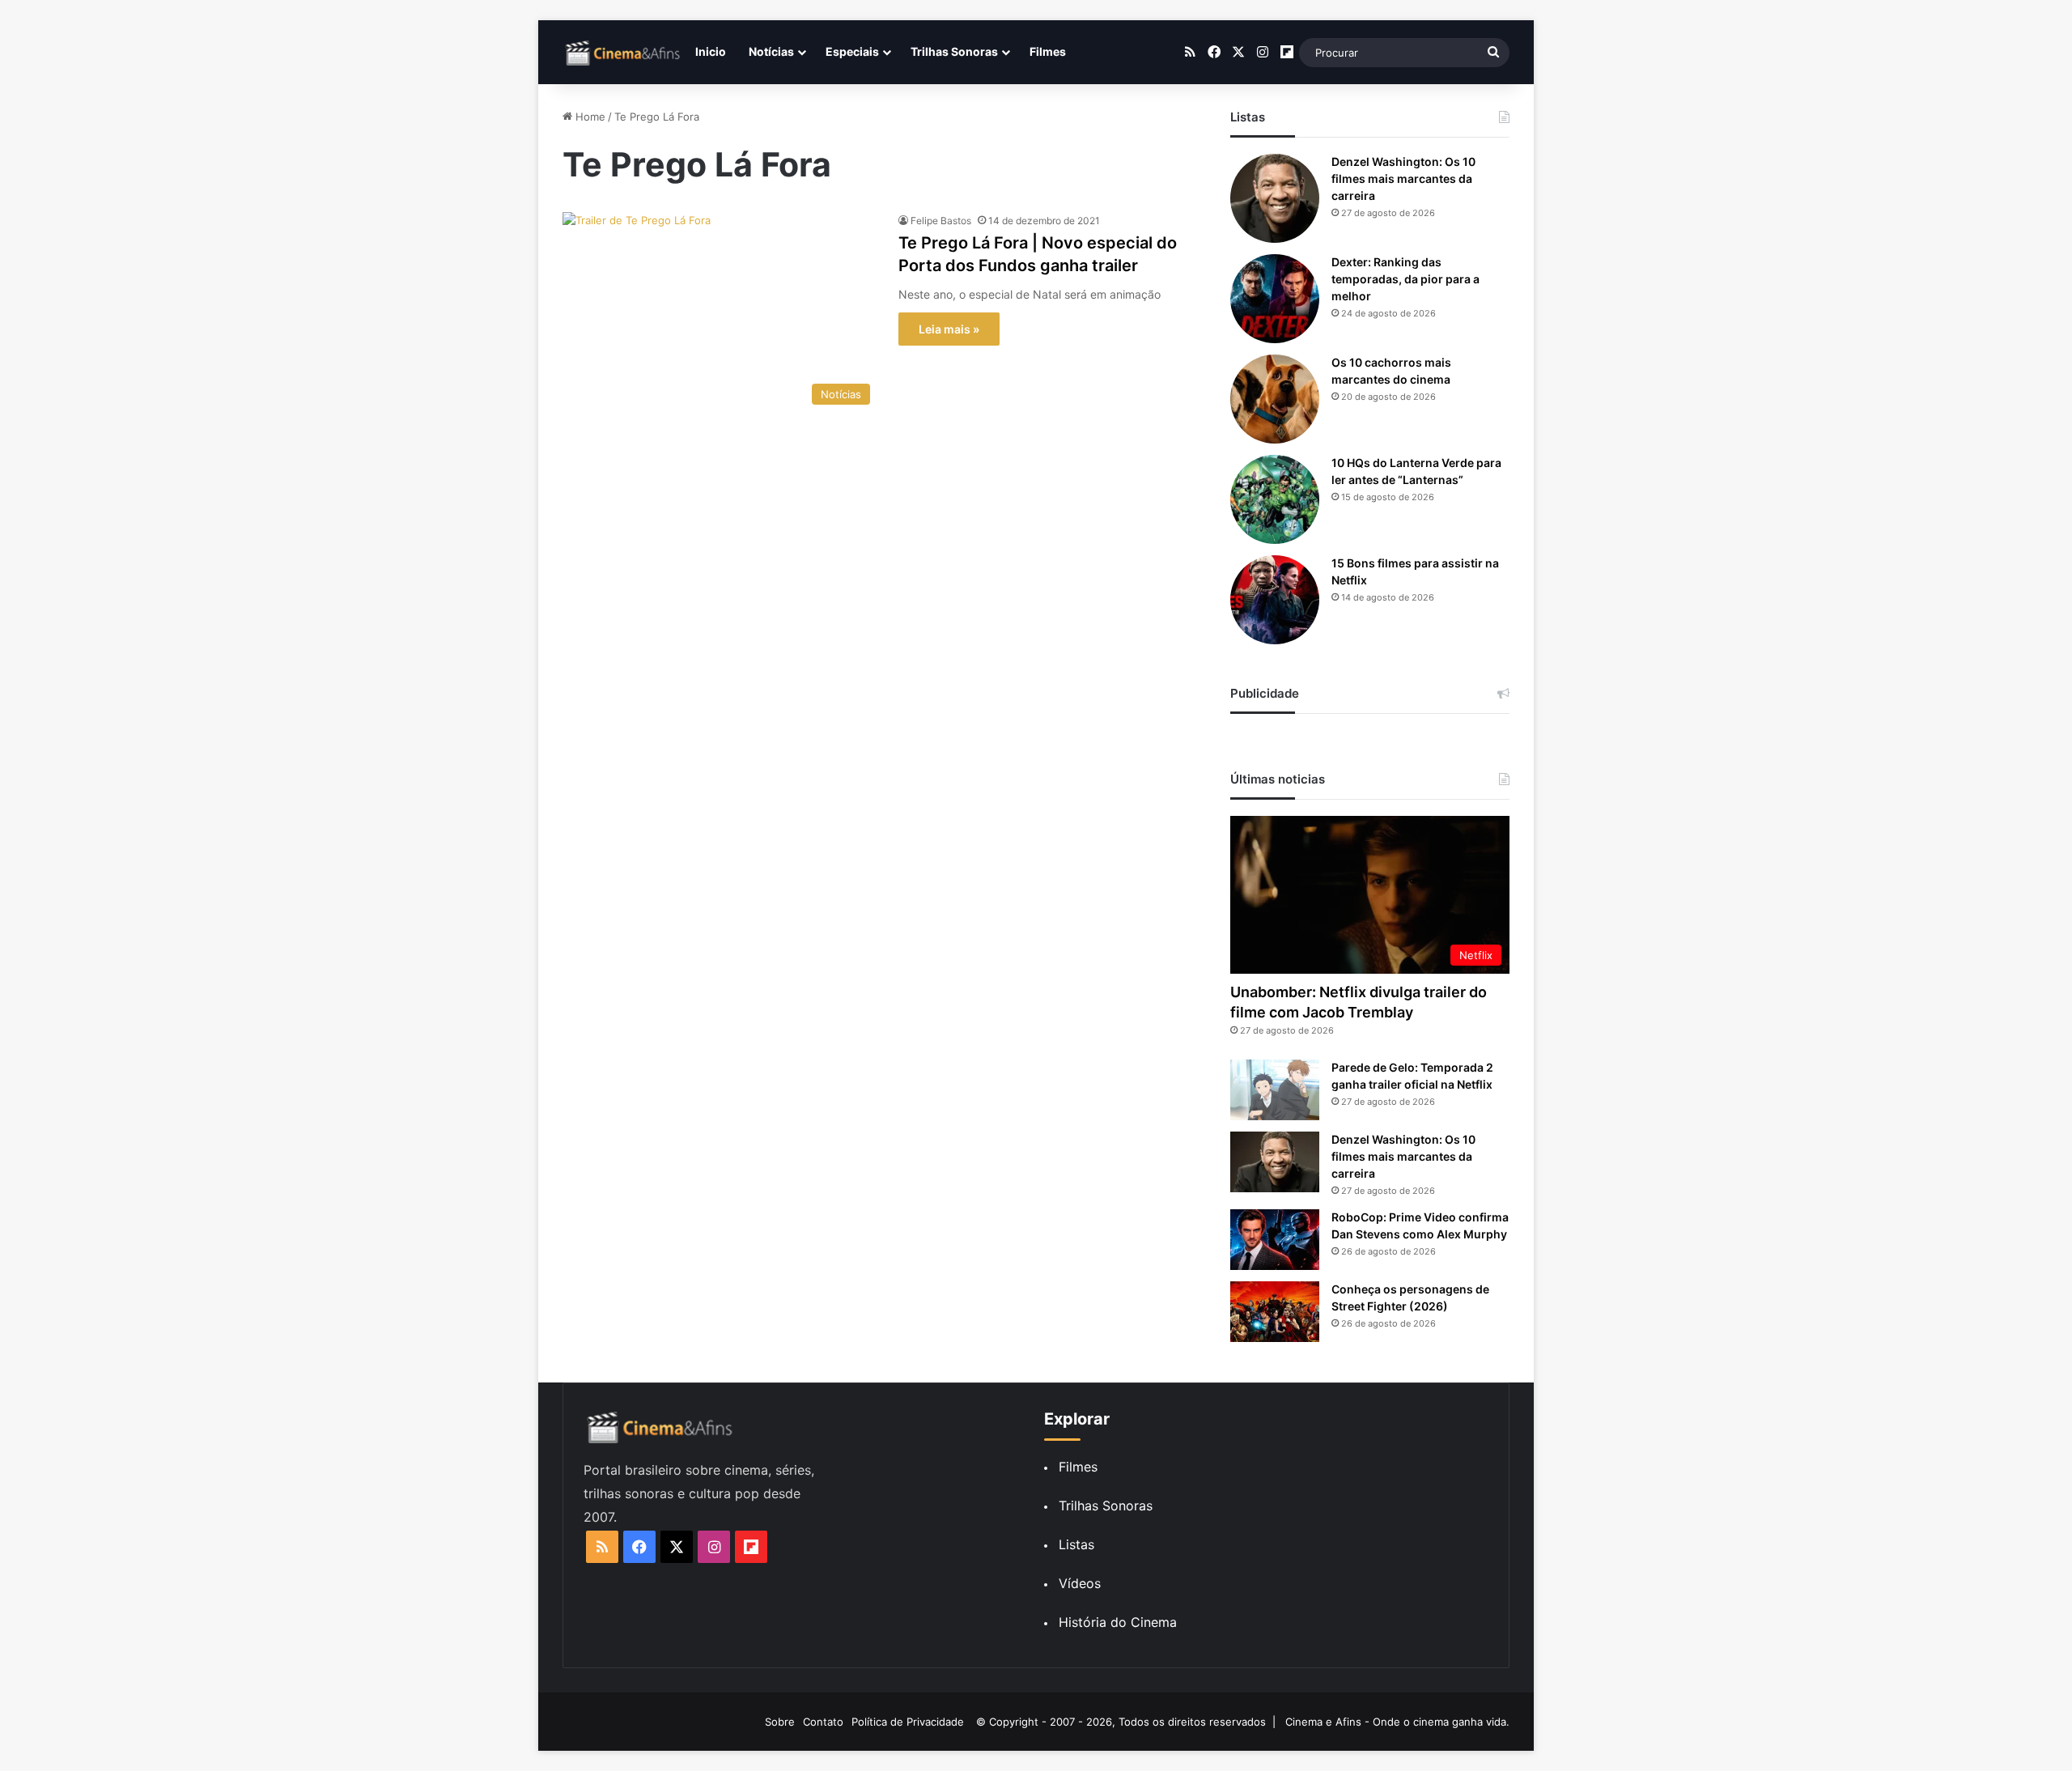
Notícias (771, 51)
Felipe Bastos (941, 221)
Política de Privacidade (908, 1722)
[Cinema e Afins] (623, 53)
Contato (823, 1722)
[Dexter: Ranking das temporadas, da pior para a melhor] (1275, 299)
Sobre (780, 1722)
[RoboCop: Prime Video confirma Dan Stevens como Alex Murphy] (1275, 1240)
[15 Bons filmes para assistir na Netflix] (1275, 600)
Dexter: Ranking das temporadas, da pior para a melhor (1405, 279)
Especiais (852, 51)
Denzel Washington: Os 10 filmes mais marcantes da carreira (1403, 178)
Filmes (1048, 51)
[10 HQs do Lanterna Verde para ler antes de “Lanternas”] (1275, 499)
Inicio (711, 51)
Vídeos (1080, 1583)
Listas (1076, 1544)
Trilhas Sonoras (954, 51)
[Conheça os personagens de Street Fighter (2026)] (1275, 1312)
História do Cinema (1118, 1622)
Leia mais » (949, 329)
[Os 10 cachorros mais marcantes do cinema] (1275, 399)
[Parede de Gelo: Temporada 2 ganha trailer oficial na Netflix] (1275, 1090)
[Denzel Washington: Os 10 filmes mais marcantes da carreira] (1275, 198)
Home (589, 117)
